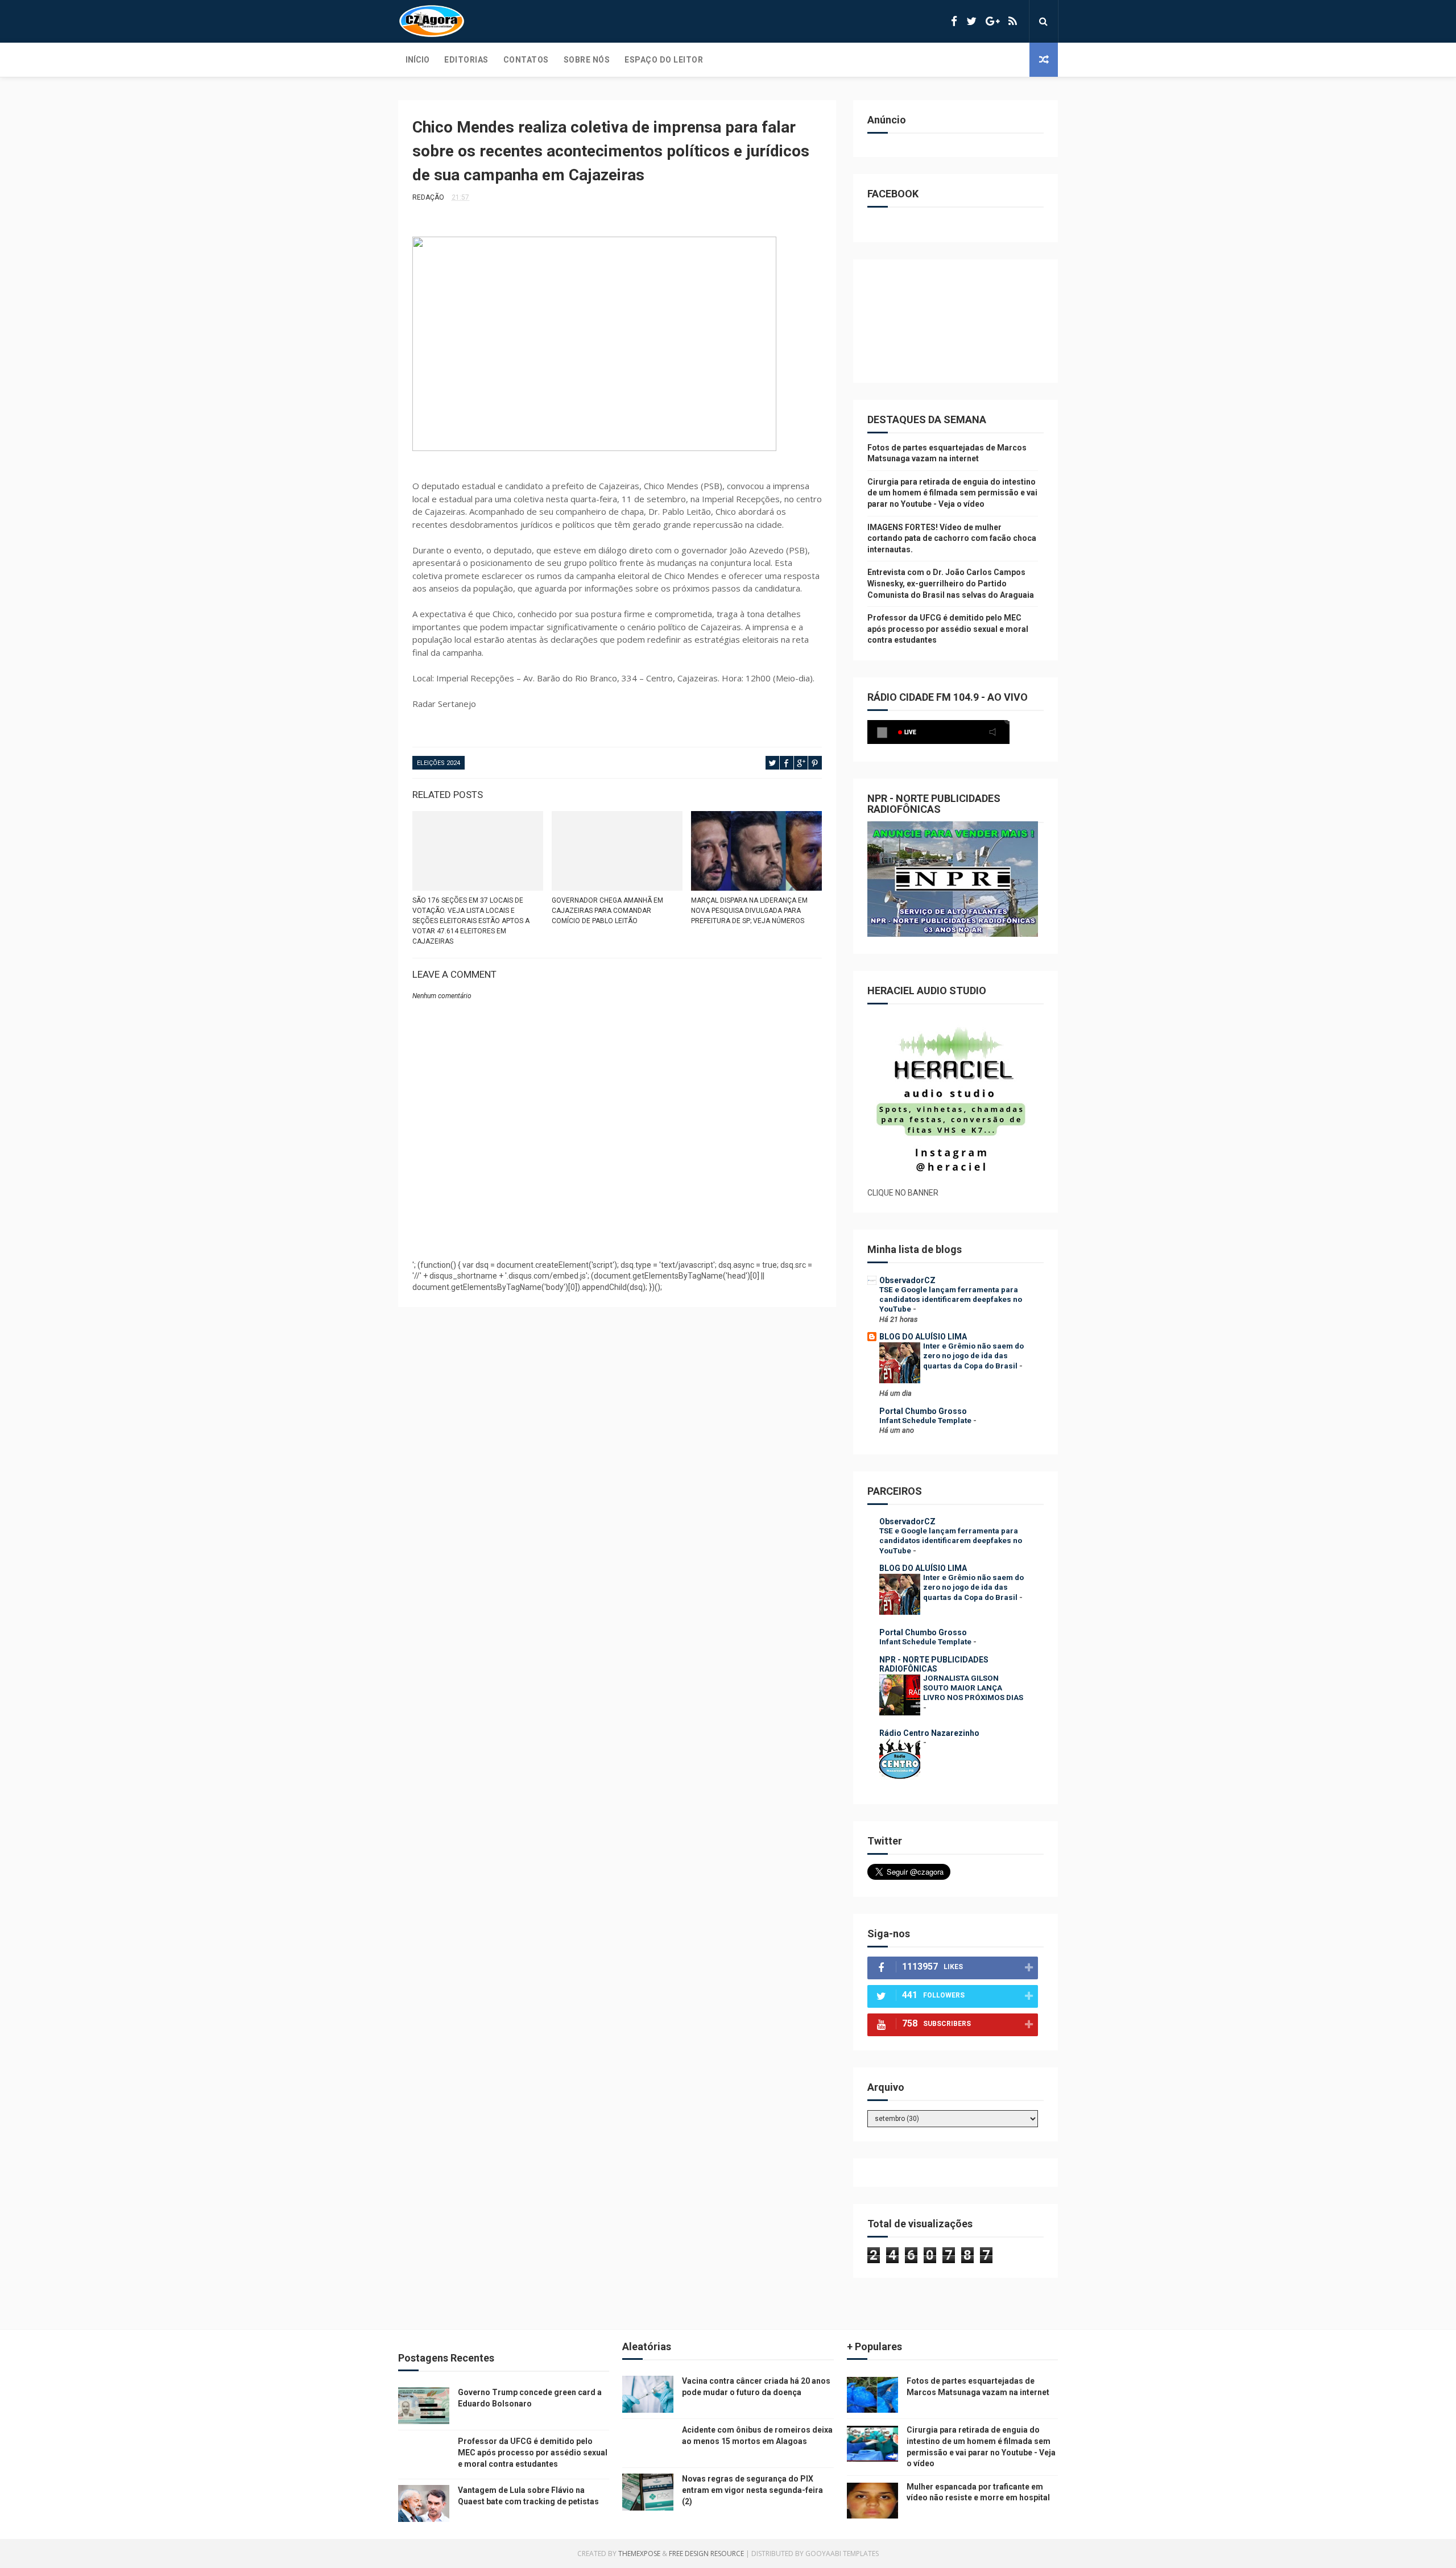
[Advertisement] (617, 1223)
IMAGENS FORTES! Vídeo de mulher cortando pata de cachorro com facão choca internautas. (952, 538)
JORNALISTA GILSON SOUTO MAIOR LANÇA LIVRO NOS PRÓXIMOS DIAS (973, 1688)
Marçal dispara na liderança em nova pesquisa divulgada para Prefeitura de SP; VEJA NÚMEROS (749, 911)
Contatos (526, 60)
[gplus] (992, 21)
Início (417, 60)
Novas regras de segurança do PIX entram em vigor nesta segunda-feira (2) (752, 2490)
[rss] (1013, 21)
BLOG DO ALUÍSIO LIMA (923, 1337)
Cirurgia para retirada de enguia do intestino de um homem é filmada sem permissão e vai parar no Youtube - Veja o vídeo (952, 493)
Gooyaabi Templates (842, 2553)
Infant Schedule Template (926, 1421)
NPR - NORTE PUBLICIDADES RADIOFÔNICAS (934, 1664)
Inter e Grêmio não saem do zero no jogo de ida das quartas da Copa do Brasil (973, 1356)
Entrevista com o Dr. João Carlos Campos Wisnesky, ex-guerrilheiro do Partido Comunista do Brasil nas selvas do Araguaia (951, 583)
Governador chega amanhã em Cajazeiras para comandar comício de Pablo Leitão (607, 911)
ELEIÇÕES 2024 (439, 763)
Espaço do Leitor (664, 60)
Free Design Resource (706, 2553)
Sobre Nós (587, 60)
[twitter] (971, 21)
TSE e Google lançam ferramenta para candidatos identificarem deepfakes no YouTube (951, 1300)
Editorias (466, 60)
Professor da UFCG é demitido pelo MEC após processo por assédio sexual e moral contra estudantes (948, 629)
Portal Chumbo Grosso (923, 1411)
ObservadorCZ (907, 1280)
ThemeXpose (639, 2553)
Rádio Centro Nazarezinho (929, 1733)
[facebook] (954, 21)
